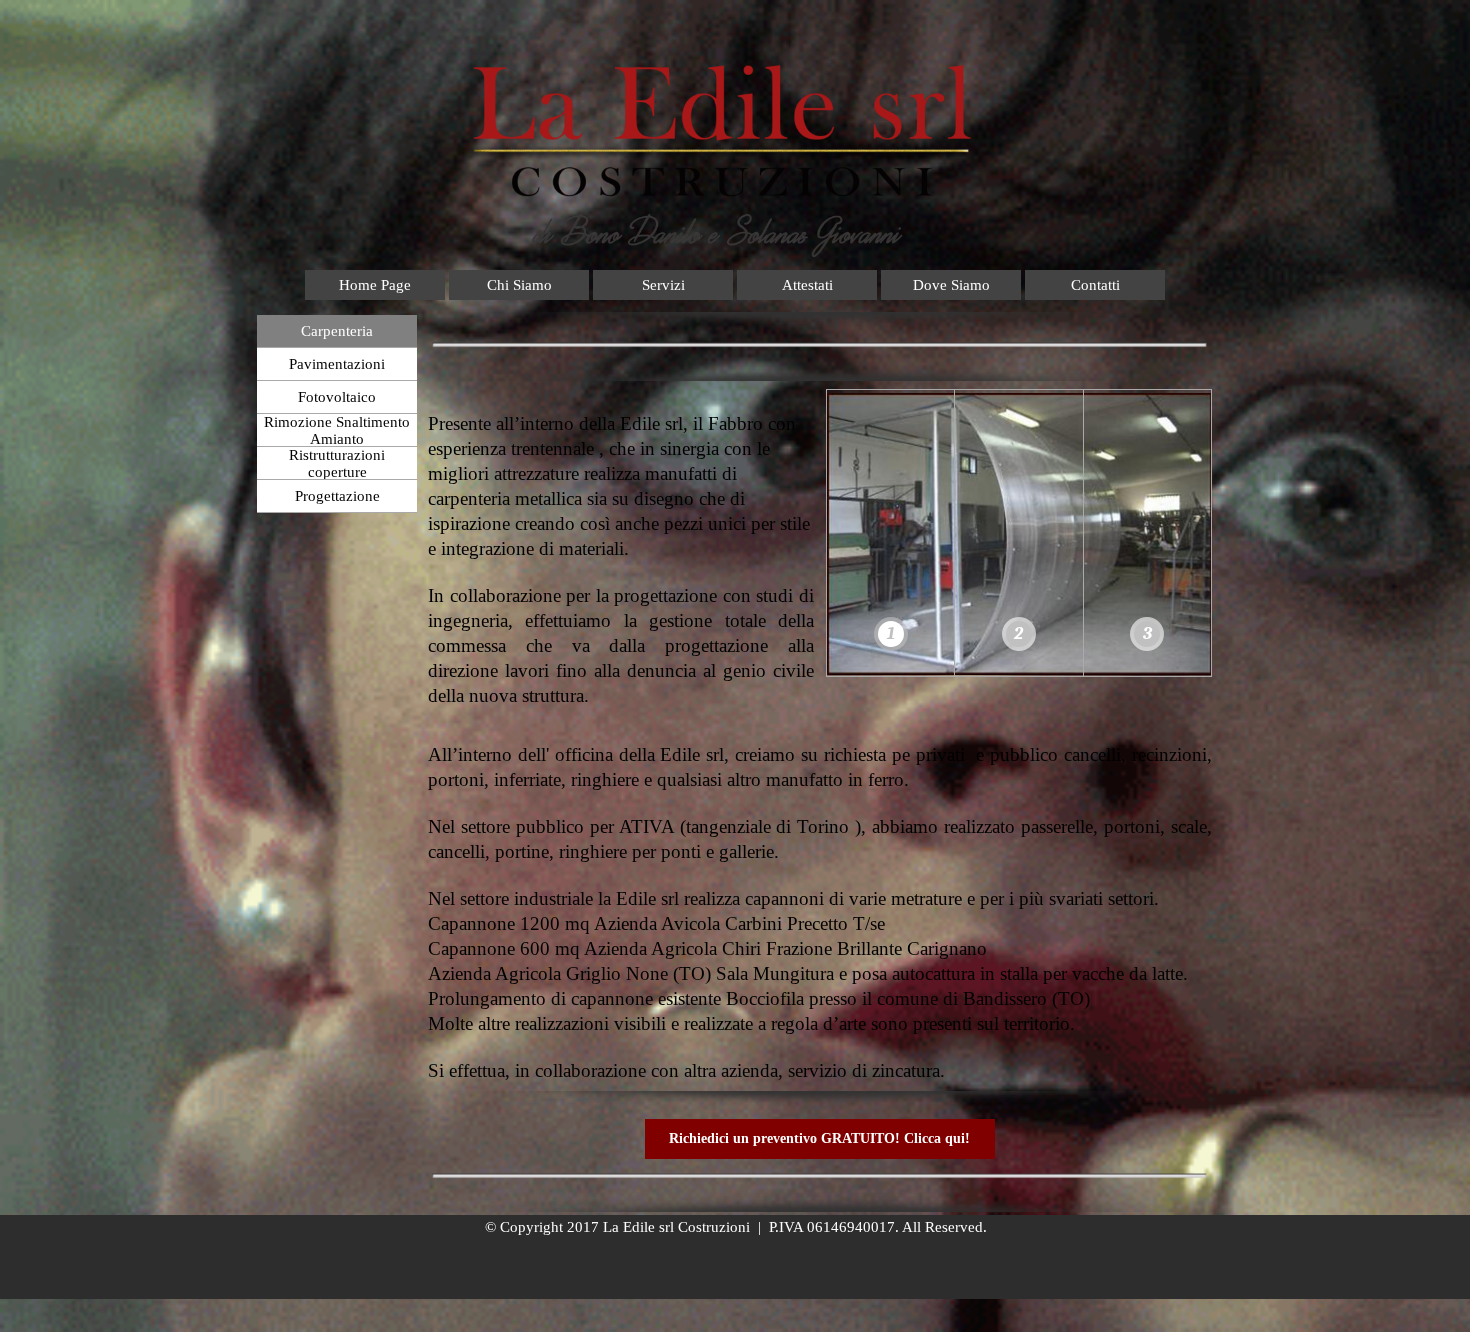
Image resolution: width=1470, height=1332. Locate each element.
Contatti (1095, 285)
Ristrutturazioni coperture (337, 463)
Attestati (807, 285)
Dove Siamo (951, 285)
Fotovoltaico (337, 397)
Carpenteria (337, 331)
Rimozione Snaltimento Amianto (337, 430)
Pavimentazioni (337, 364)
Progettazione (337, 496)
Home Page (375, 285)
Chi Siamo (519, 285)
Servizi (663, 285)
